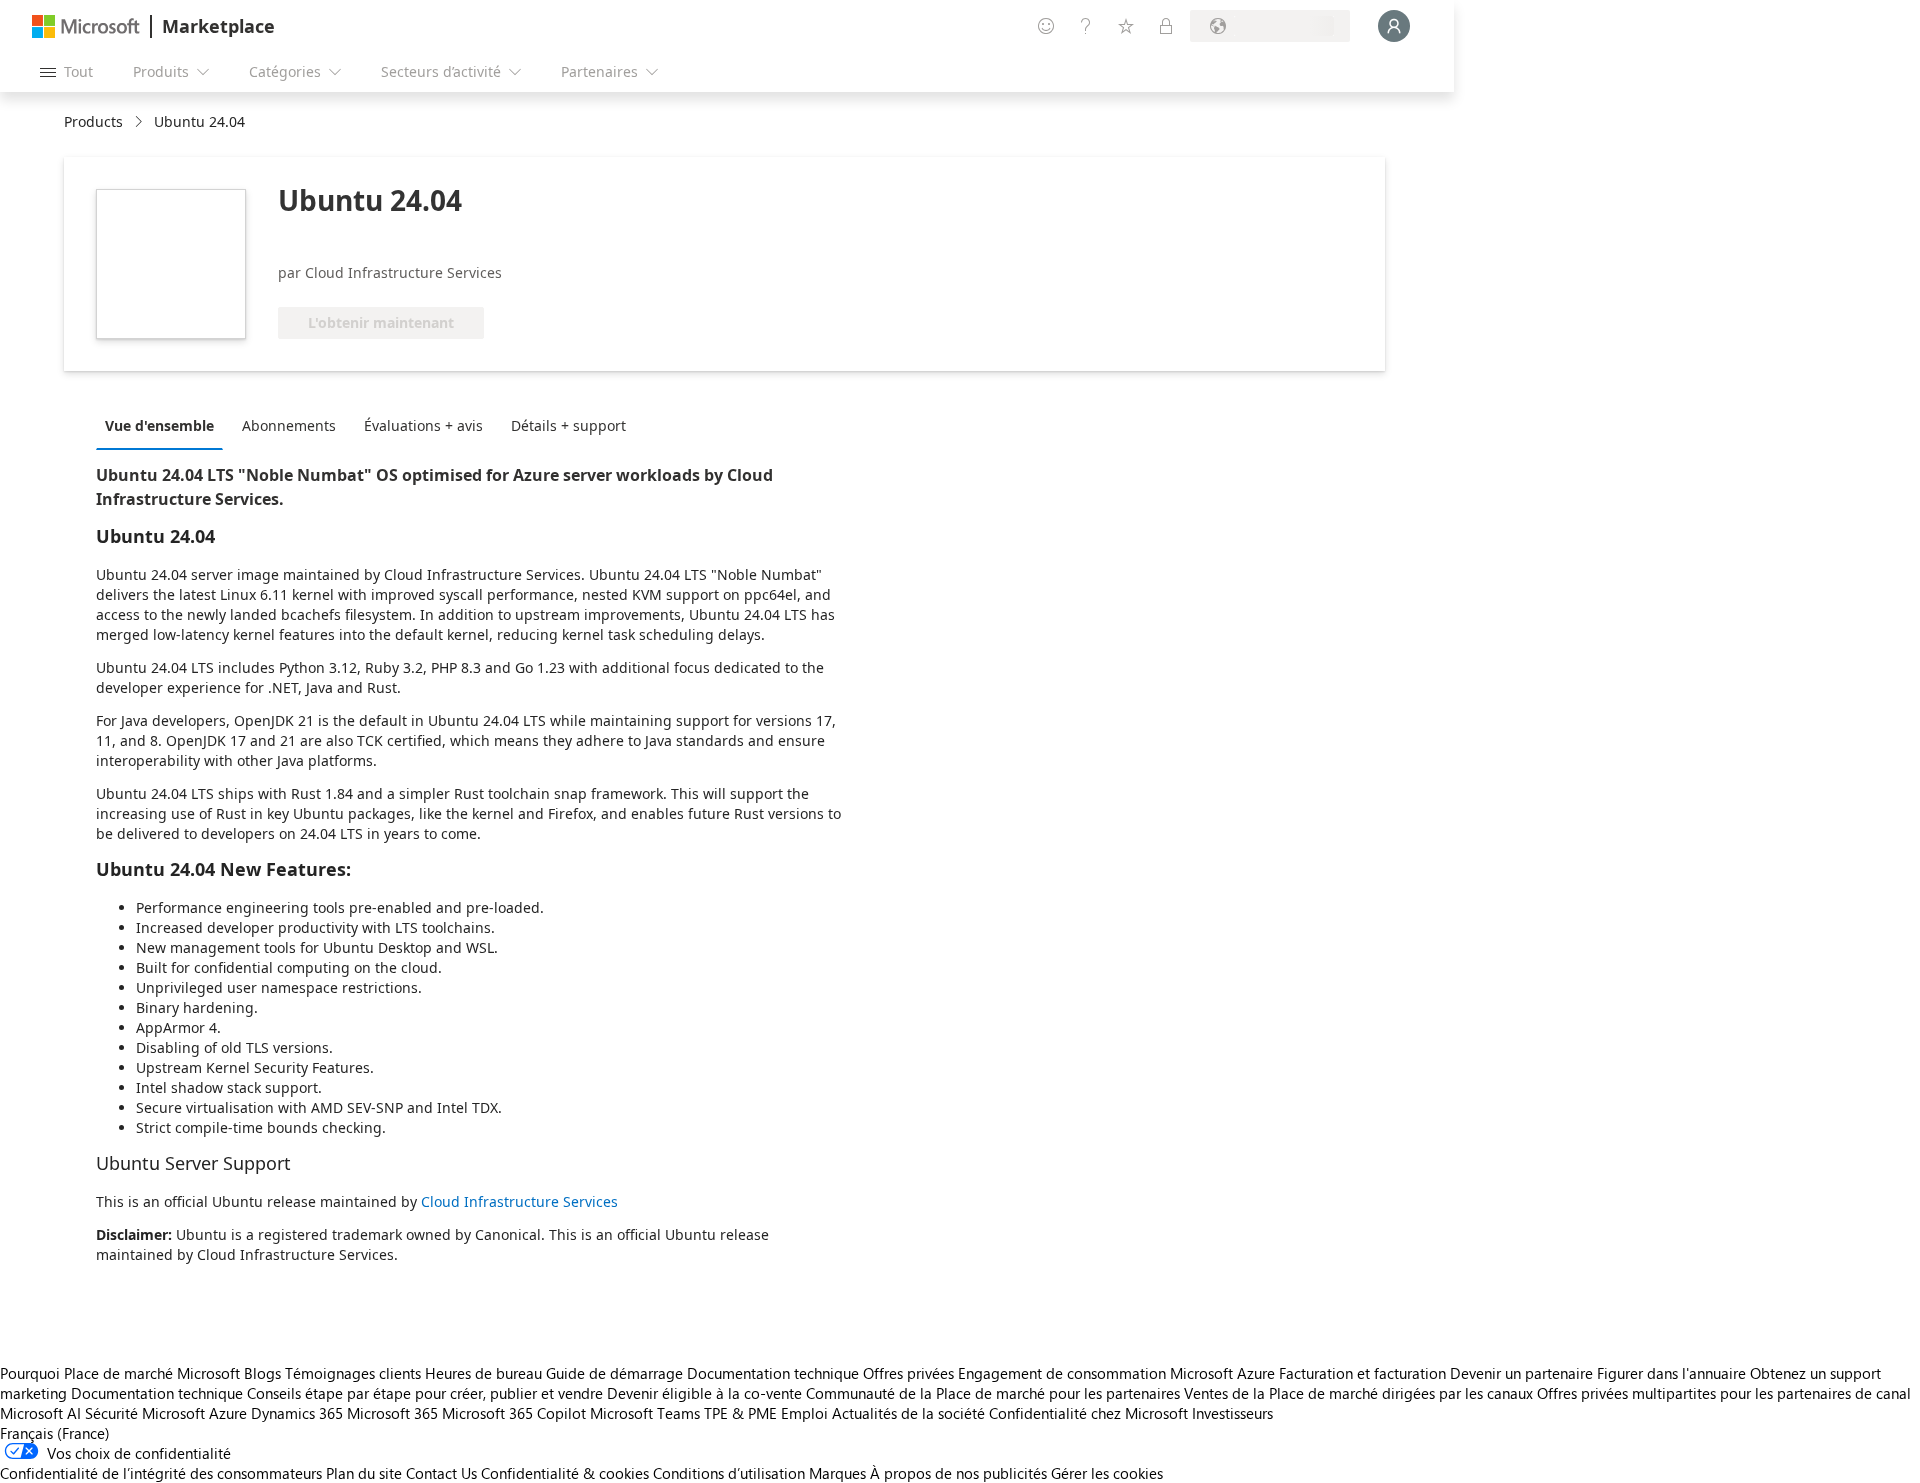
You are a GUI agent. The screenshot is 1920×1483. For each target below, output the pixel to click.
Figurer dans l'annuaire (1671, 1373)
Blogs (262, 1373)
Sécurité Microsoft (145, 1413)
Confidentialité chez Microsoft (1088, 1413)
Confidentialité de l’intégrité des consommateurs (161, 1473)
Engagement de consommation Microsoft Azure (1118, 1373)
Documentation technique (773, 1373)
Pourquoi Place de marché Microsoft (120, 1373)
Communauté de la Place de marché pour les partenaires (993, 1393)
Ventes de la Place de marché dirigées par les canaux (1358, 1393)
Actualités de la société (908, 1413)
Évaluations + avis (423, 425)
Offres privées (908, 1373)
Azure (228, 1413)
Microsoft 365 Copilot (514, 1413)
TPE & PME (740, 1413)
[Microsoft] (86, 26)
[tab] (164, 425)
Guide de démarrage (614, 1373)
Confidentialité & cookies (565, 1473)
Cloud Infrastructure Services (519, 1201)
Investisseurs (1232, 1413)
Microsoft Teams (645, 1413)
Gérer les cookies (1107, 1473)
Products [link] (93, 121)
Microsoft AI (40, 1413)
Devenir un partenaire (1521, 1373)
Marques (837, 1473)
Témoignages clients (353, 1373)
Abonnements (289, 425)
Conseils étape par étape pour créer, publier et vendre (425, 1393)
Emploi (804, 1413)
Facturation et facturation (1362, 1373)
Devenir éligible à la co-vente (704, 1393)
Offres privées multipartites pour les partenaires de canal (1724, 1393)
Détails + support (568, 425)
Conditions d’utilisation (729, 1473)
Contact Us (441, 1473)
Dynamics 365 (297, 1413)
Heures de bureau (483, 1373)
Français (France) (55, 1433)
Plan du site (364, 1473)
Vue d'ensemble (159, 425)
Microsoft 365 (392, 1413)
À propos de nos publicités (958, 1473)
